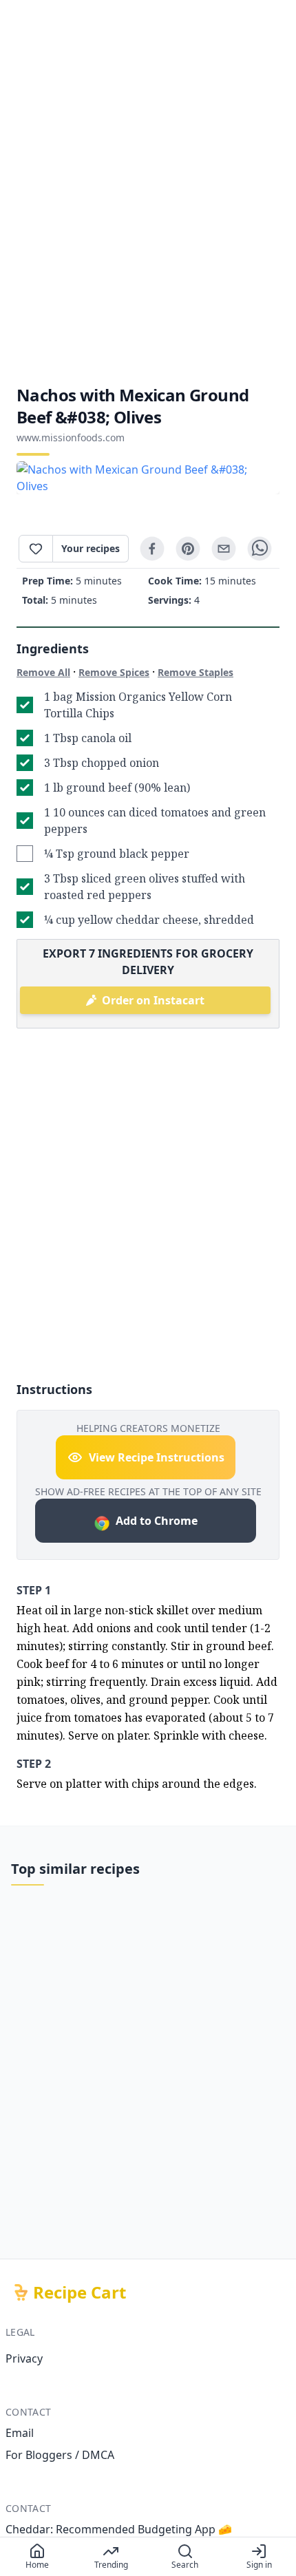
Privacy (24, 2358)
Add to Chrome (157, 1521)
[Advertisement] (148, 192)
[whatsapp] (260, 549)
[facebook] (152, 549)
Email (20, 2433)
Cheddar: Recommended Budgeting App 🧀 (119, 2529)
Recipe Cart (80, 2292)
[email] (224, 549)
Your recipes (91, 548)
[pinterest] (188, 549)
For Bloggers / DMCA (60, 2455)
